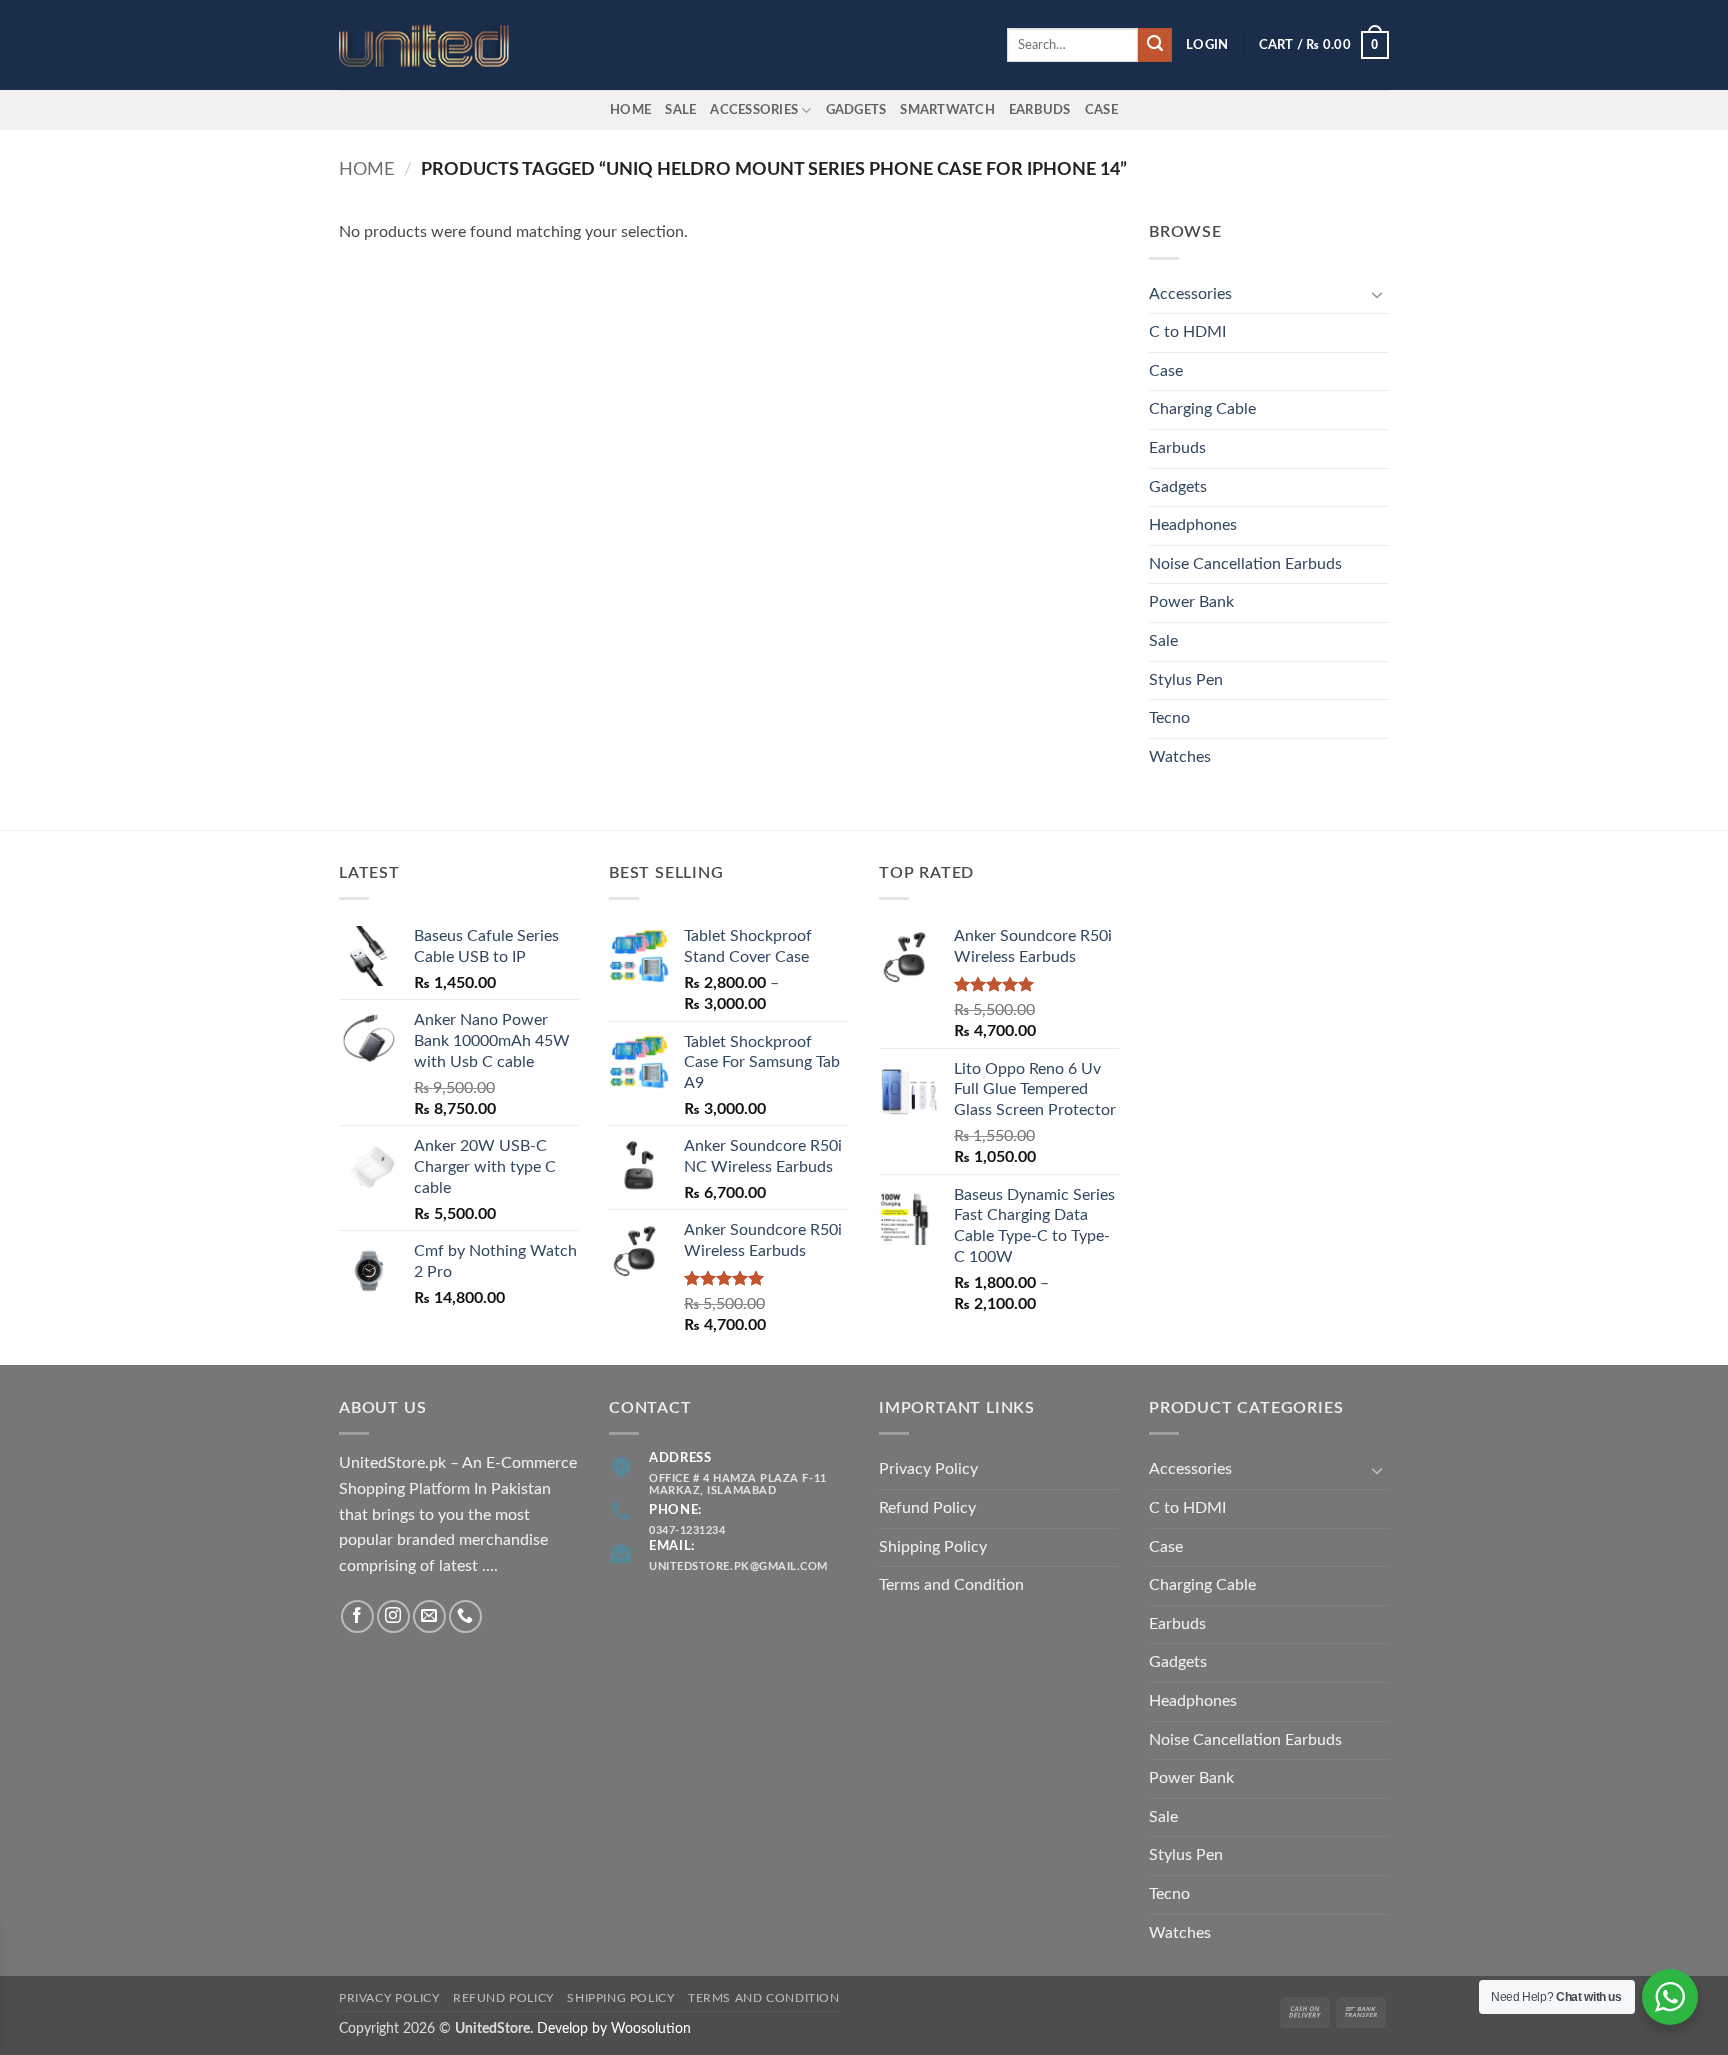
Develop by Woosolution (614, 2028)
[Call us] (465, 1616)
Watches (1180, 757)
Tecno (1169, 718)
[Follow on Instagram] (393, 1616)
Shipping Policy (933, 1547)
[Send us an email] (429, 1616)
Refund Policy (927, 1508)
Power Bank (1191, 602)
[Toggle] (1377, 294)
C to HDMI (1187, 332)
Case (1101, 110)
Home (630, 110)
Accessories (754, 110)
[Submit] (1155, 45)
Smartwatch (947, 110)
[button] (1207, 45)
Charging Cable (1202, 409)
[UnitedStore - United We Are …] (439, 45)
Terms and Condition (951, 1585)
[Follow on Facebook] (357, 1616)
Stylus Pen (1186, 680)
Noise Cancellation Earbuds (1245, 564)
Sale (680, 110)
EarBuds (1040, 110)
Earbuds (1177, 448)
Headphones (1193, 525)
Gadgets (856, 110)
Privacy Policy (928, 1469)
